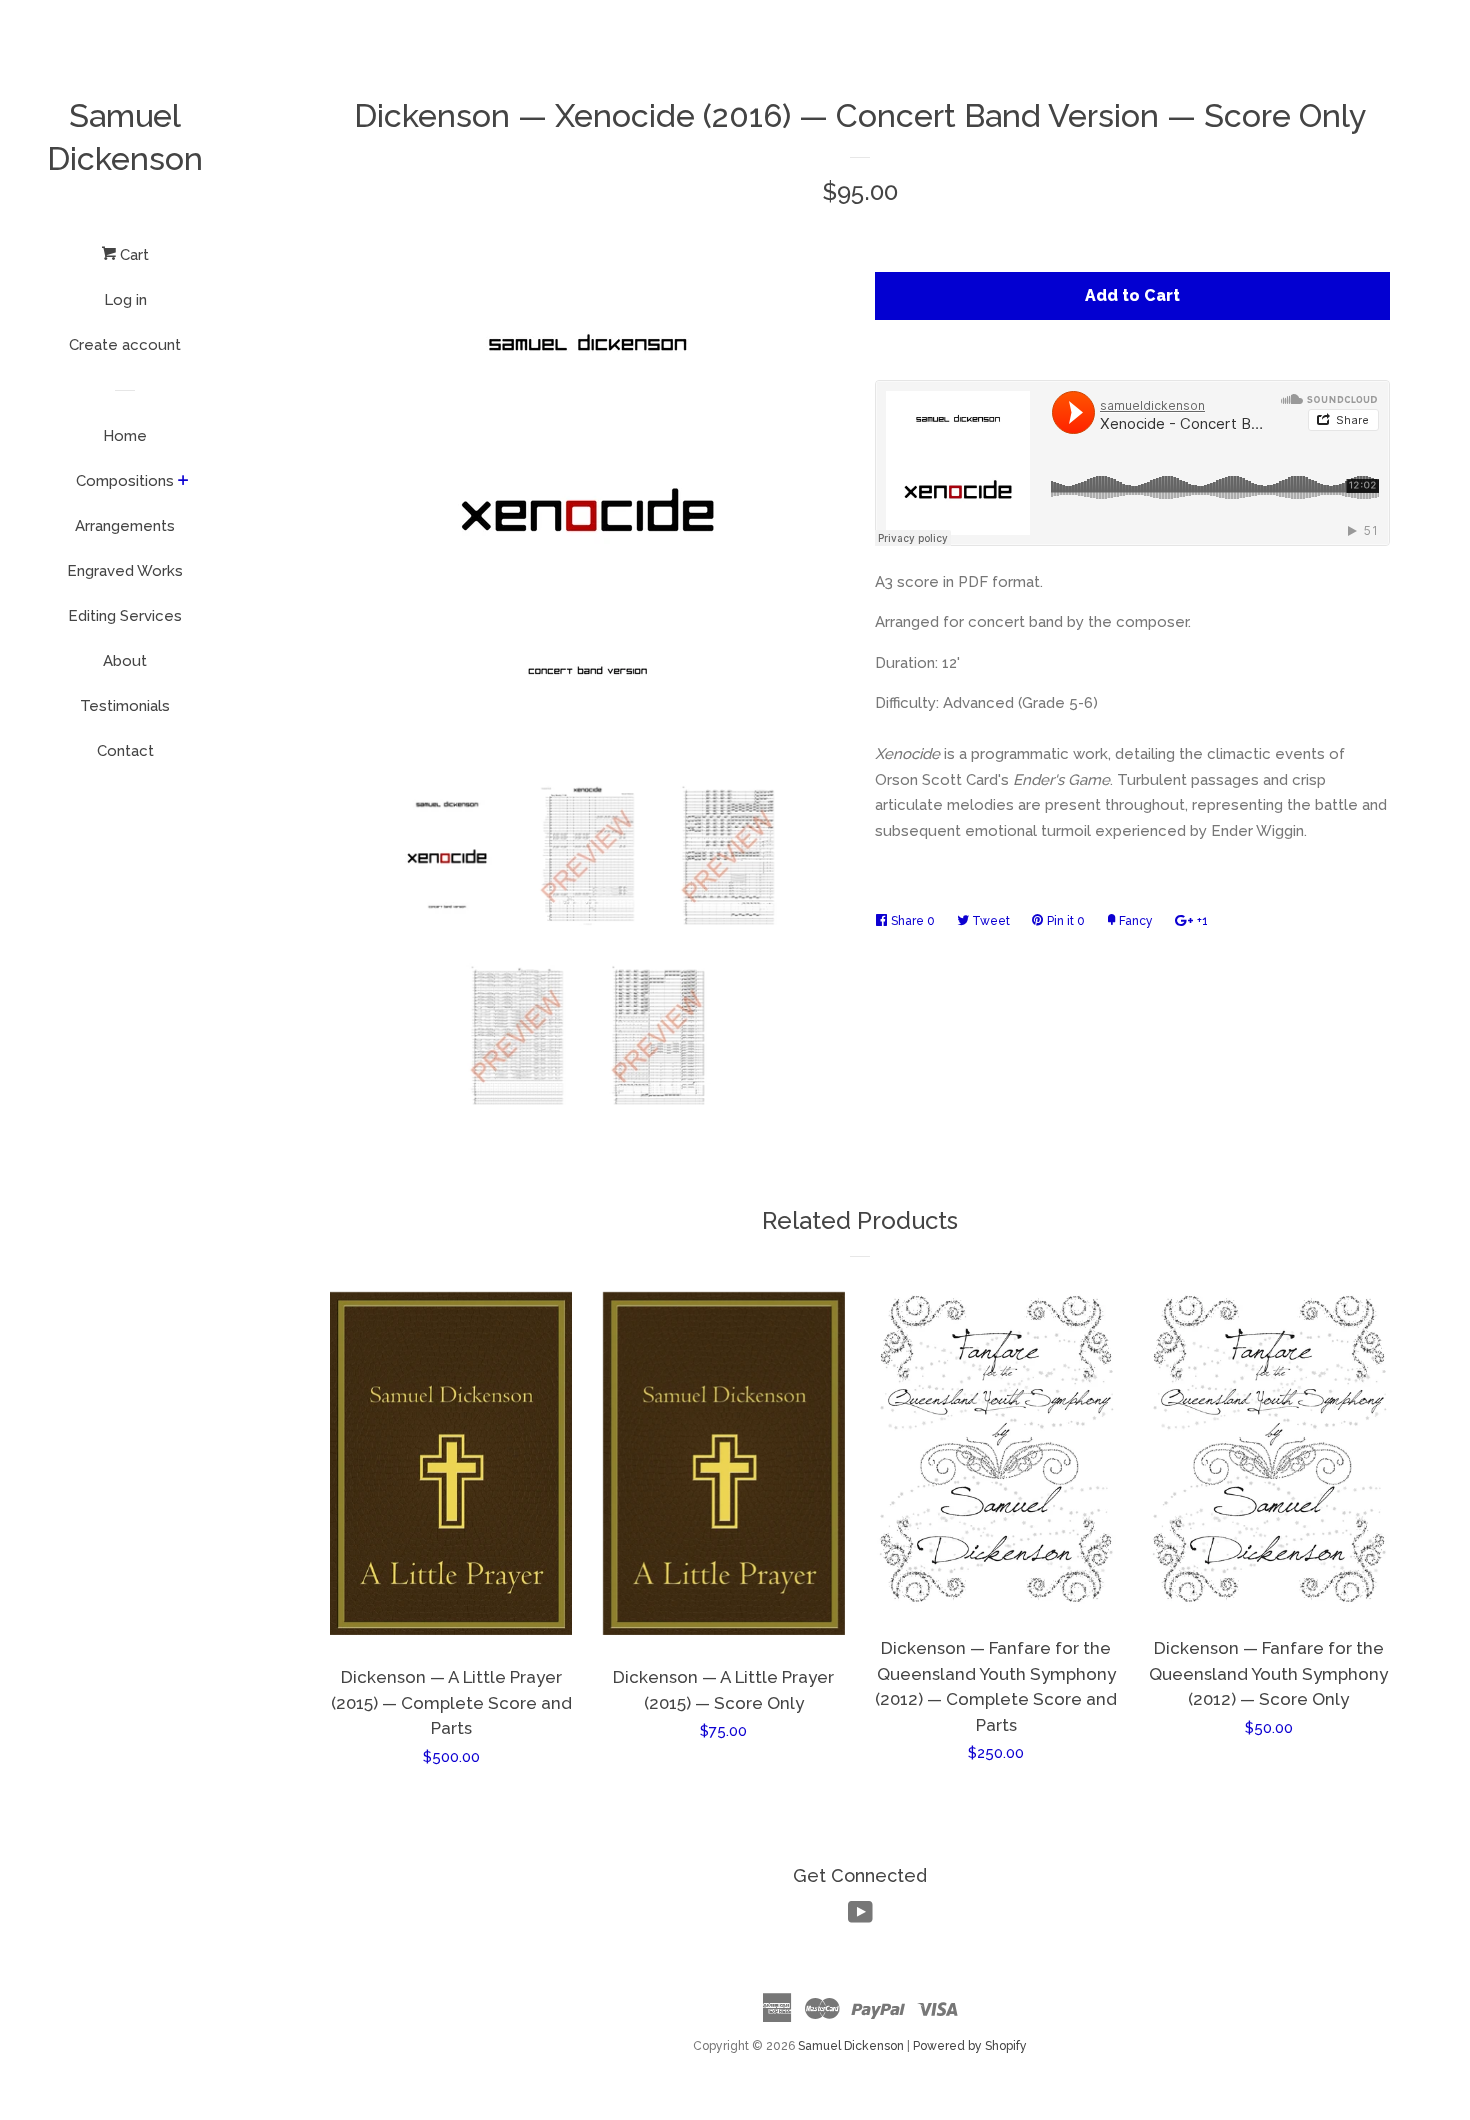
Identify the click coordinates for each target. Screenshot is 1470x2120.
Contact (125, 751)
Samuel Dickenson (125, 137)
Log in (125, 300)
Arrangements (125, 526)
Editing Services (125, 616)
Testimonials (125, 706)
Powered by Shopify (970, 2046)
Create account (125, 345)
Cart (132, 255)
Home (125, 436)
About (125, 661)
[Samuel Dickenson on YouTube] (860, 1917)
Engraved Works (125, 571)
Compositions (125, 481)
